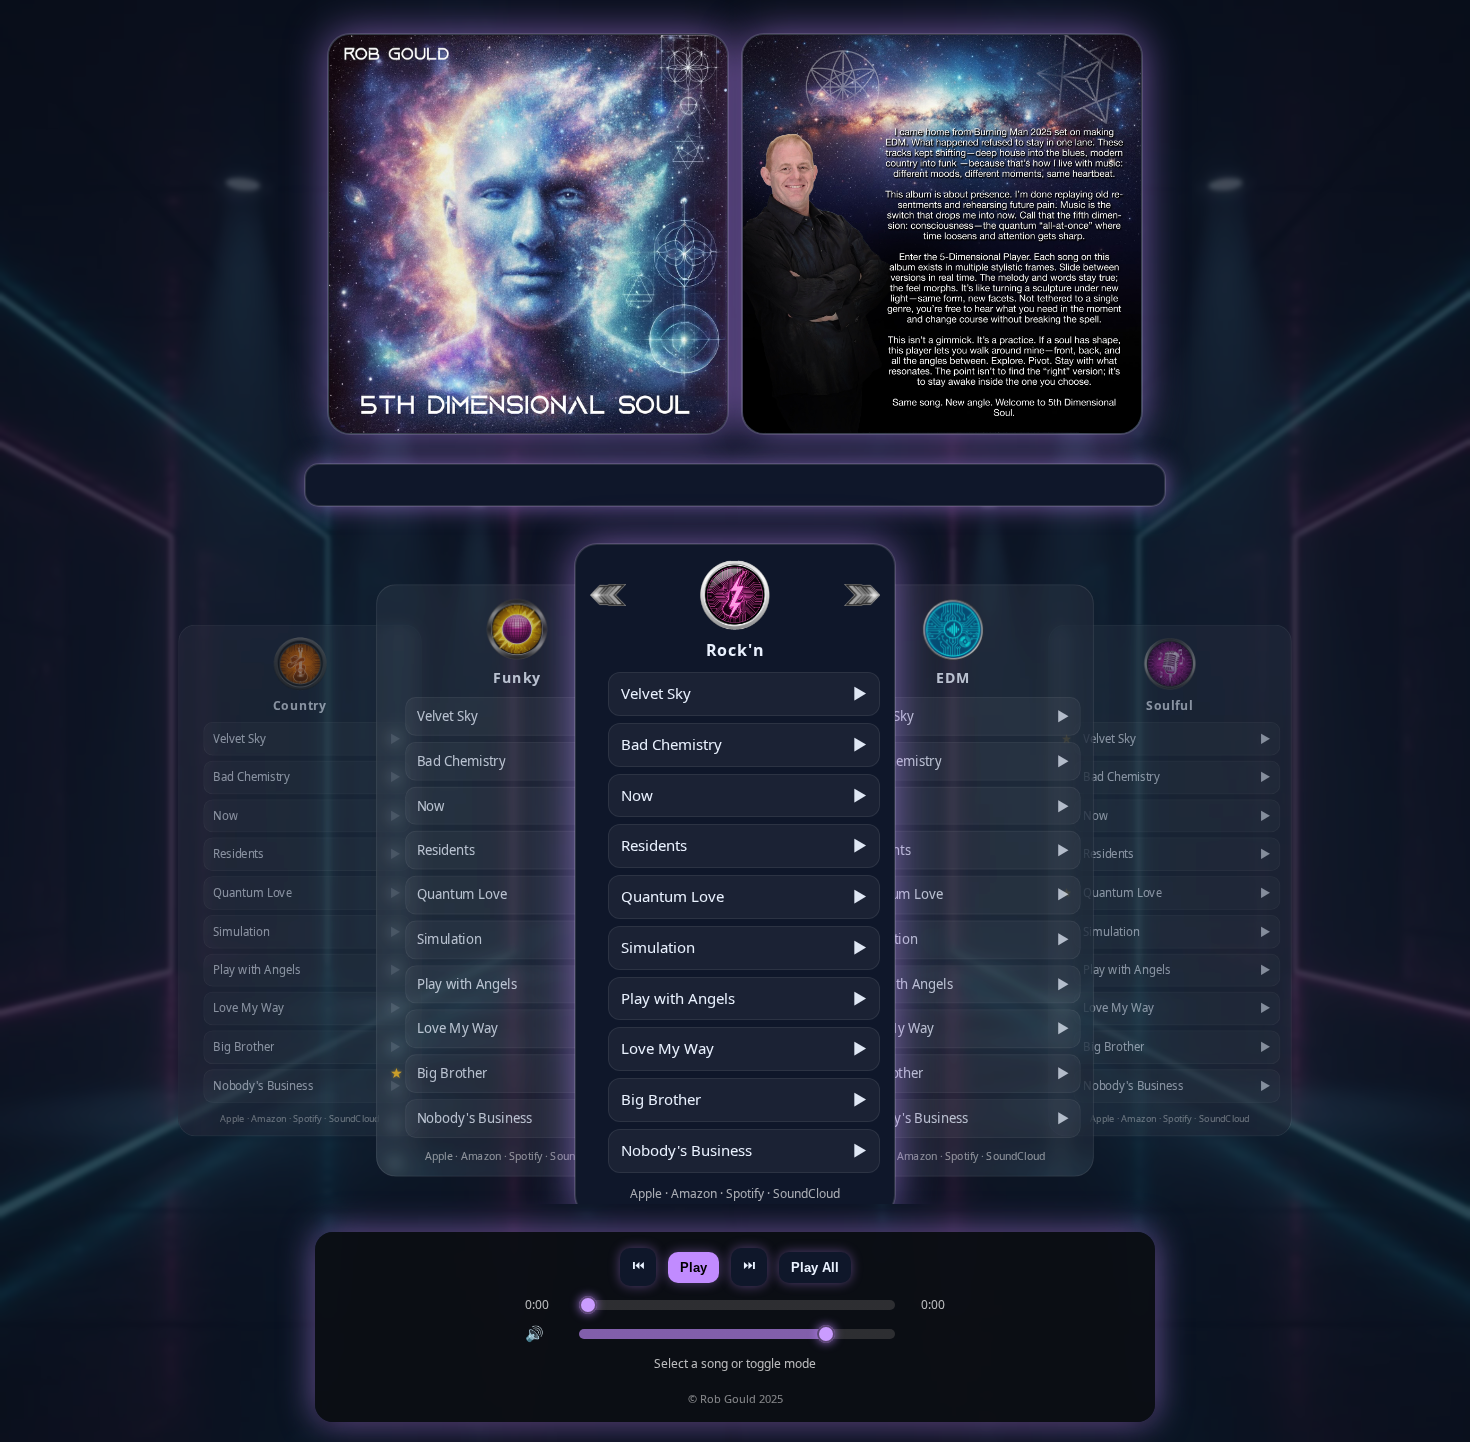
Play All (815, 1267)
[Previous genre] (608, 594)
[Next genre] (862, 594)
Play (693, 1267)
